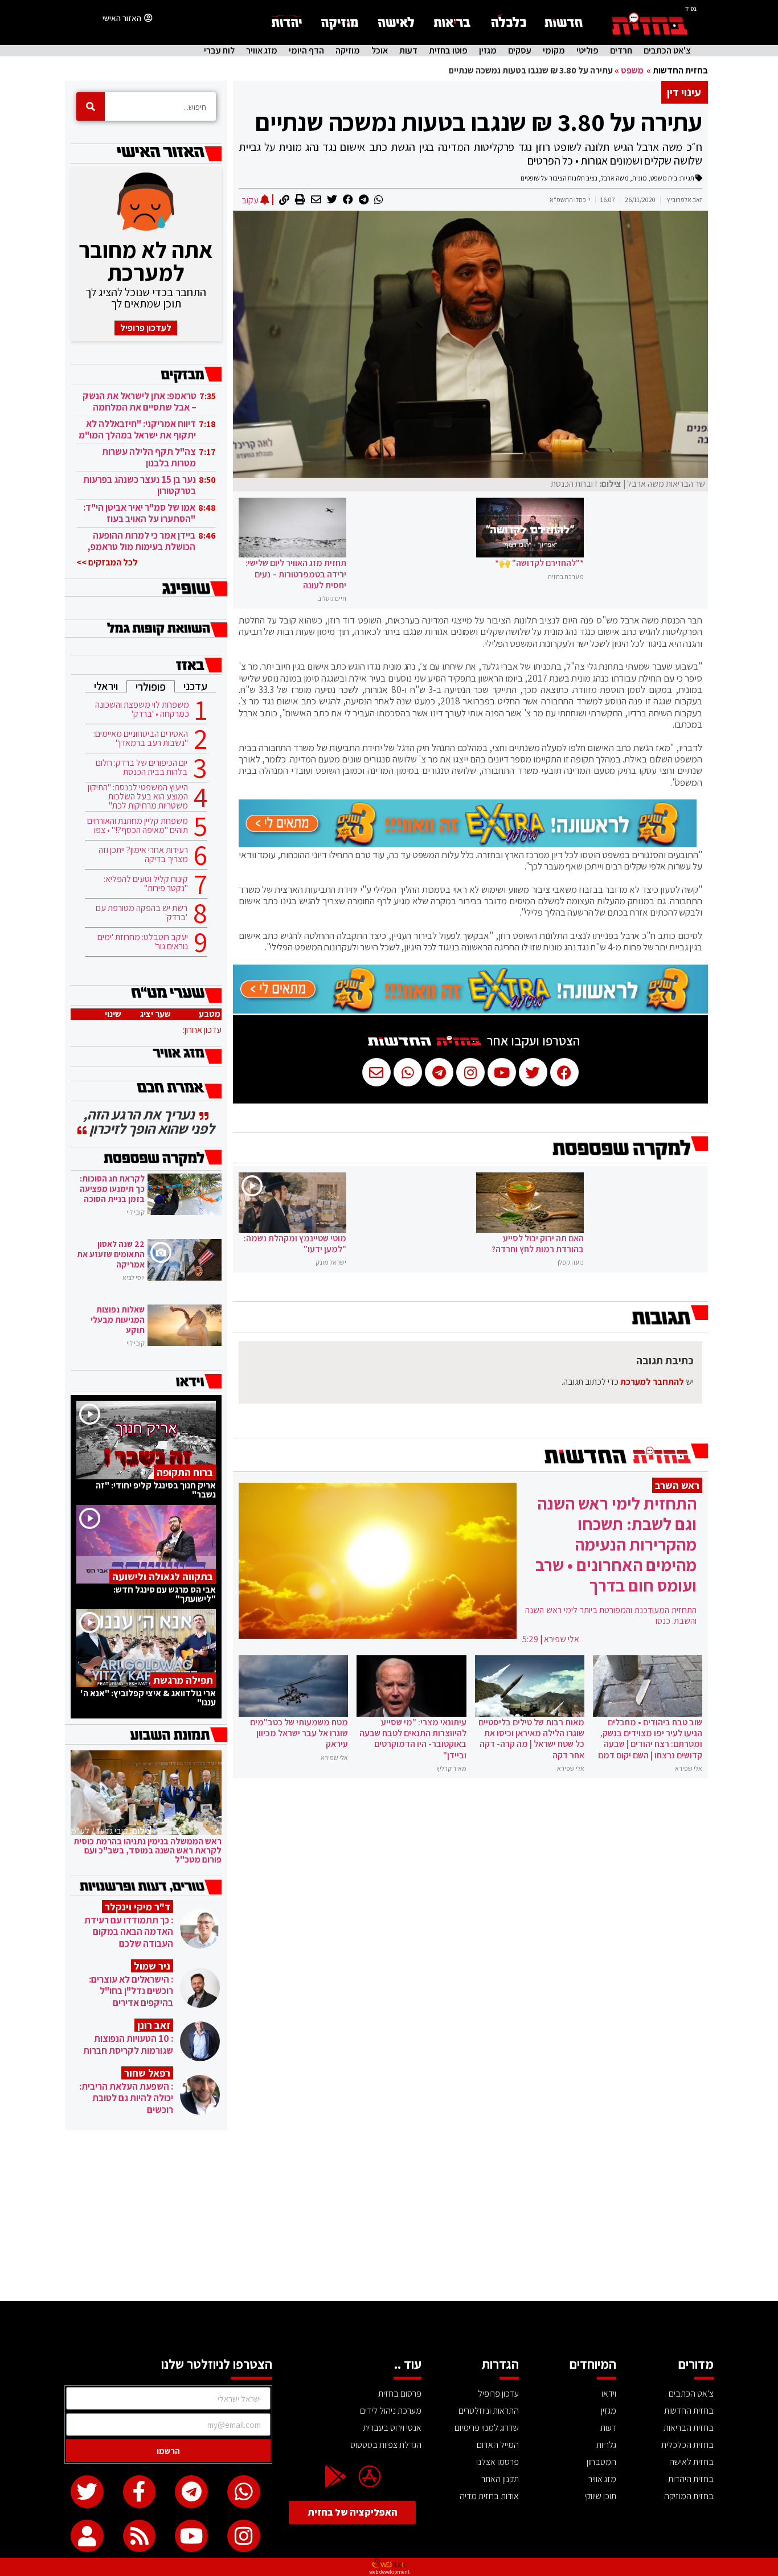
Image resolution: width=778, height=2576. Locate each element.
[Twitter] (87, 2492)
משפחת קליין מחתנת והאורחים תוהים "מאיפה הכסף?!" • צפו (138, 826)
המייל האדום (498, 2445)
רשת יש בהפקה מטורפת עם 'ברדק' (142, 913)
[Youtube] (191, 2536)
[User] (87, 2536)
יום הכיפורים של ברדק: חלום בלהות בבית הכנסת (142, 768)
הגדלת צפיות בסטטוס (386, 2445)
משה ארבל (615, 178)
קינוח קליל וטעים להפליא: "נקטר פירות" (146, 884)
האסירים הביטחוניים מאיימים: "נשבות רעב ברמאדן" (141, 739)
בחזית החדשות (680, 70)
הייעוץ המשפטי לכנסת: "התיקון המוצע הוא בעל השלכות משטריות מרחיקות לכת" (138, 797)
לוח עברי (219, 51)
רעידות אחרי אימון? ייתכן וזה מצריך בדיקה (143, 855)
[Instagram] (244, 2536)
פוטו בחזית (448, 51)
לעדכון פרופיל (146, 328)
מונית (640, 178)
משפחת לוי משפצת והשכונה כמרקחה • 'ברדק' (142, 709)
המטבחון (601, 2462)
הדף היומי (306, 51)
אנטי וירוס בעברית (392, 2428)
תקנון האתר (500, 2479)
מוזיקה (348, 51)
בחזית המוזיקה (689, 2496)
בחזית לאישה (691, 2462)
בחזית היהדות (691, 2479)
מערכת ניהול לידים (391, 2411)
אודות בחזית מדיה (489, 2496)
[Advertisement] (389, 2216)
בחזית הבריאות (689, 2428)
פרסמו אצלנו (497, 2462)
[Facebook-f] (140, 2492)
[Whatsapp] (244, 2492)
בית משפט (664, 178)
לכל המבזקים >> (107, 562)
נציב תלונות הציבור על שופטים (559, 178)
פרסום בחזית (400, 2394)
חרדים (621, 51)
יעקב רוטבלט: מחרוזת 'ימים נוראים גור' (143, 942)
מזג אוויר (262, 51)
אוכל (380, 51)
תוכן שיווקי (600, 2496)
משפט (632, 70)
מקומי (554, 51)
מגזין (488, 51)
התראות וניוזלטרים (489, 2411)
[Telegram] (191, 2492)
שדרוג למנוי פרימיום (487, 2428)
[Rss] (140, 2536)
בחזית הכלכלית (687, 2445)
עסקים (520, 51)
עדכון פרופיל (498, 2394)
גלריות (606, 2445)
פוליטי (587, 51)
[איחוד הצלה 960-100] (468, 844)
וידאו (609, 2394)
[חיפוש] (91, 106)
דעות (408, 51)
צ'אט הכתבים (667, 51)
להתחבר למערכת (652, 1382)
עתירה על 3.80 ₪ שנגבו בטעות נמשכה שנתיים (479, 122)
